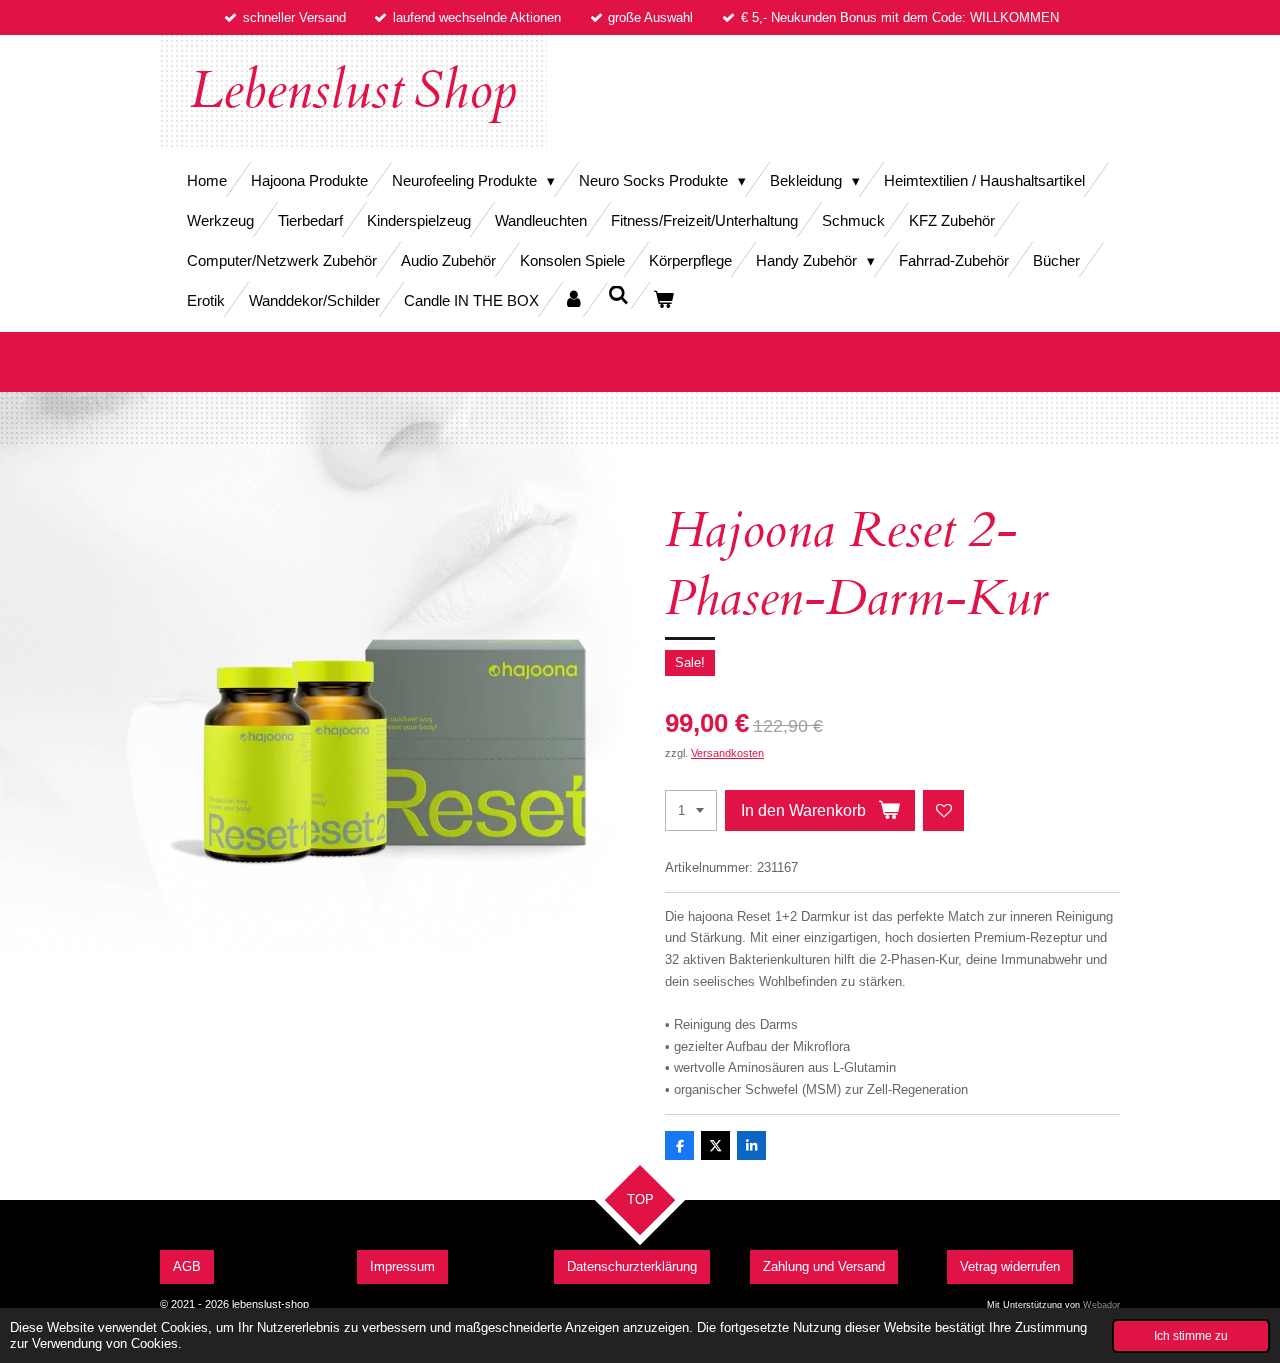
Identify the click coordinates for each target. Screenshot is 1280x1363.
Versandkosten (727, 753)
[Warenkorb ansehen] (663, 299)
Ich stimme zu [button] (1191, 1335)
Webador (1101, 1305)
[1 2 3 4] (691, 810)
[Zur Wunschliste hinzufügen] (943, 810)
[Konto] (573, 299)
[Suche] (618, 295)
